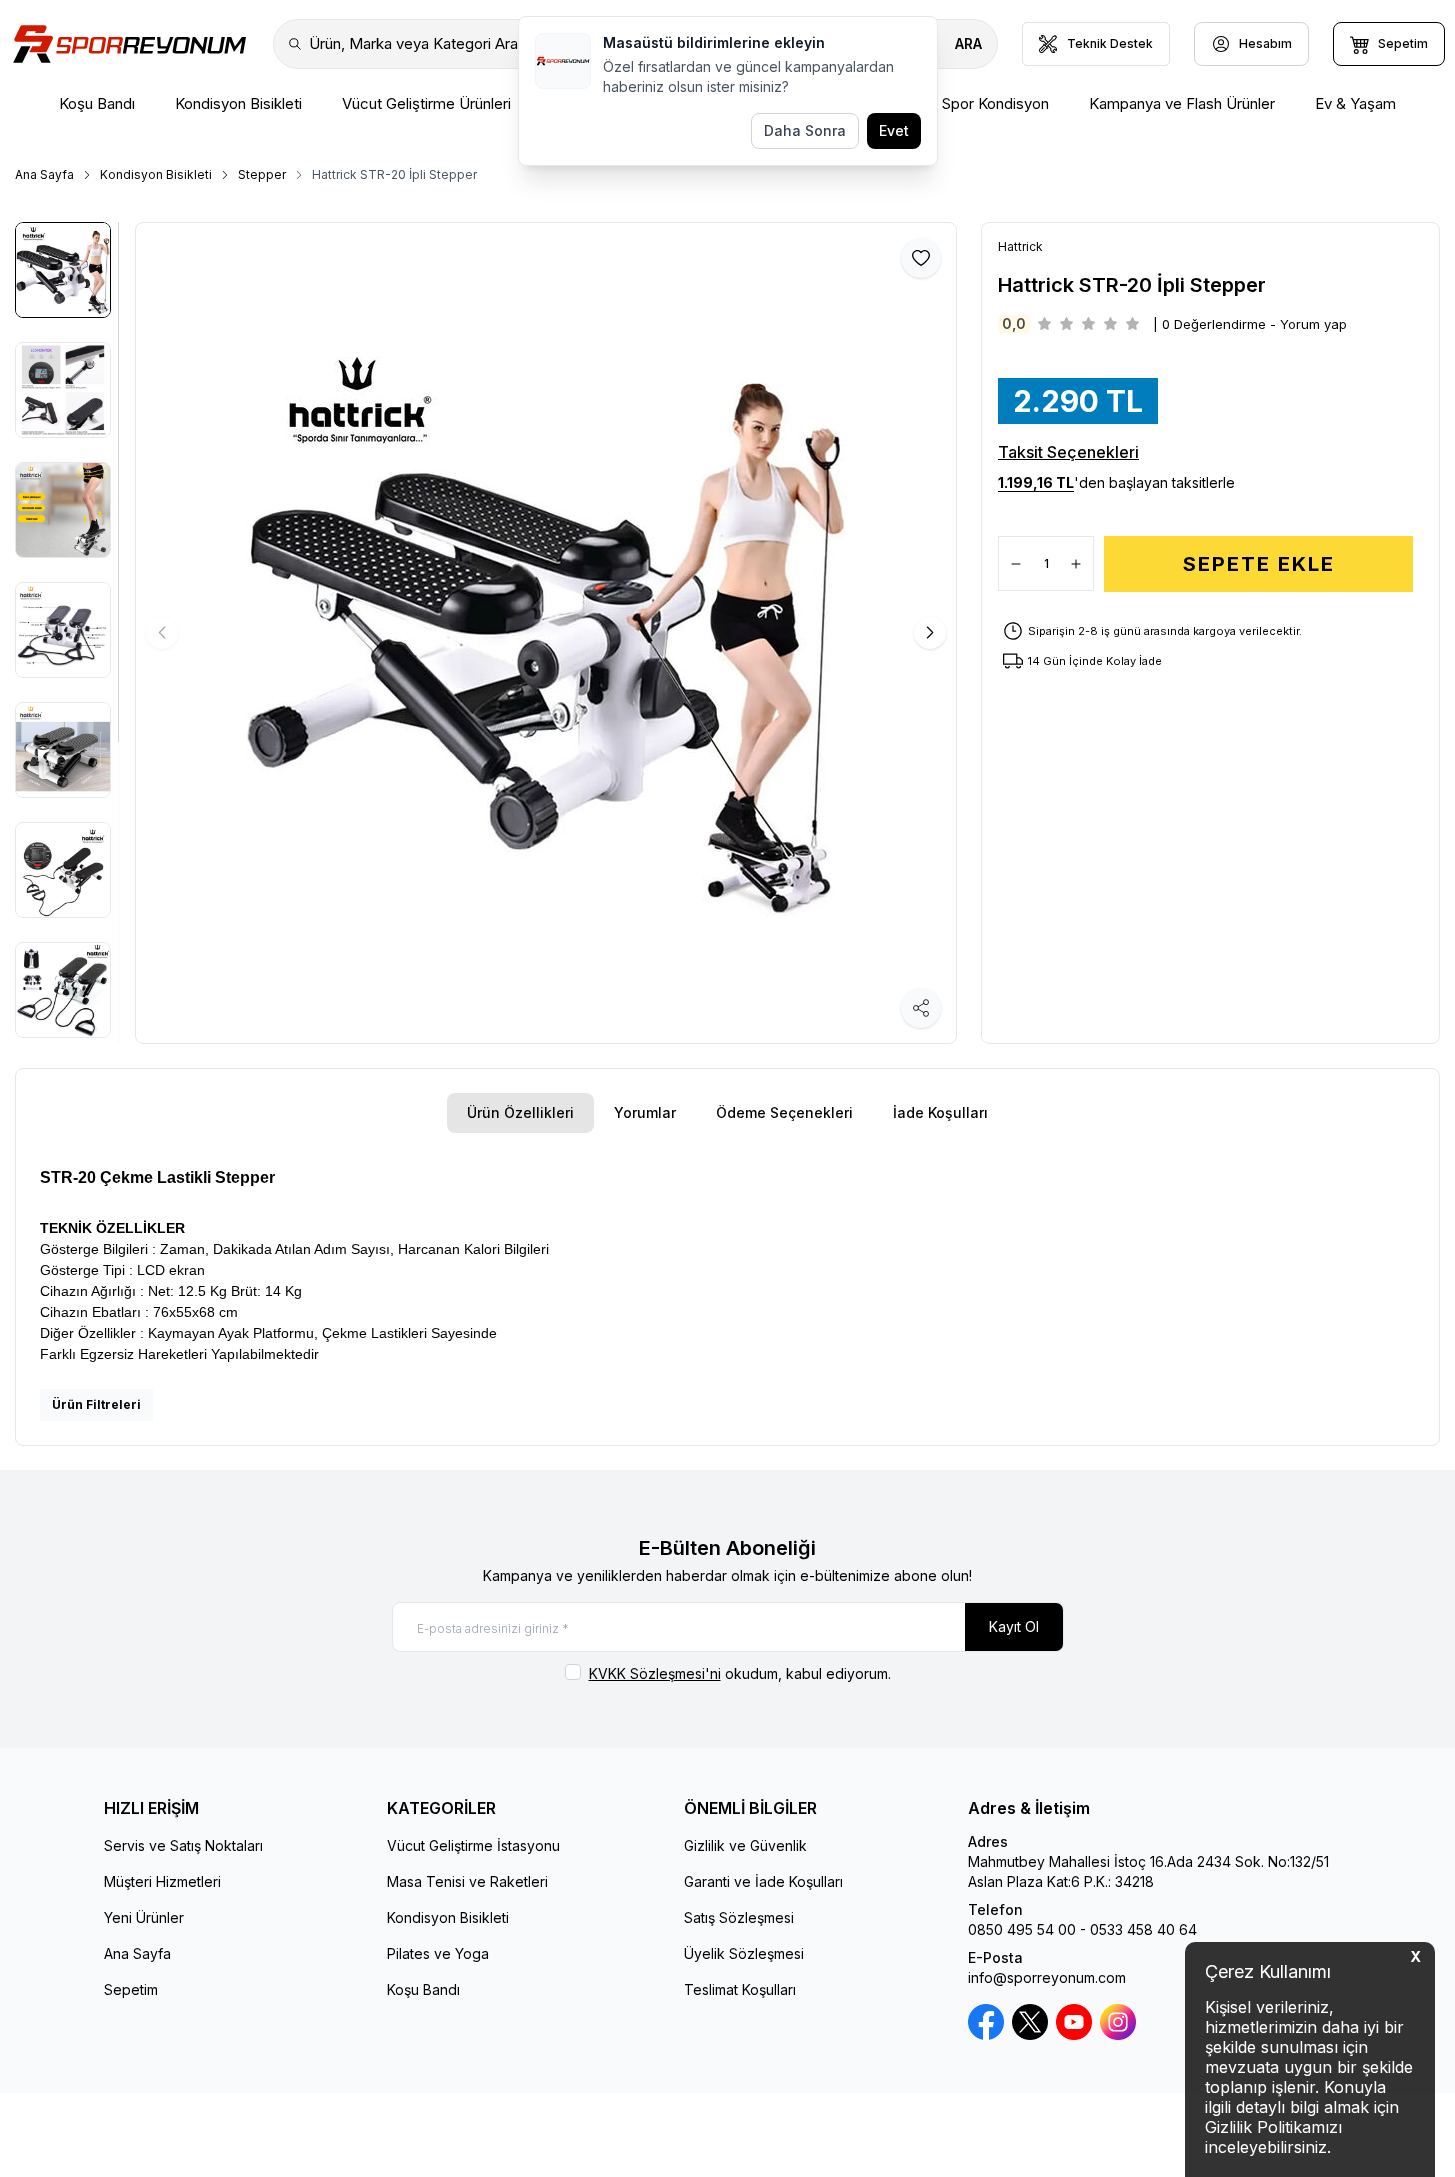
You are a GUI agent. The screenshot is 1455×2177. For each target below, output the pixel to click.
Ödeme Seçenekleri (784, 1112)
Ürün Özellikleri (520, 1112)
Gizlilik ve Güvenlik (745, 1845)
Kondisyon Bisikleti (156, 174)
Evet (894, 130)
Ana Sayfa (44, 174)
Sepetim (131, 1989)
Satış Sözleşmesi (739, 1917)
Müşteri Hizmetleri (162, 1881)
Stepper (262, 174)
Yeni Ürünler (144, 1917)
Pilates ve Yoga (438, 1953)
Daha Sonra (805, 130)
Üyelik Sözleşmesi (744, 1953)
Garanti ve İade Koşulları (763, 1881)
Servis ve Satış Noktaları (183, 1845)
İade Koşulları (940, 1112)
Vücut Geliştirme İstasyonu (473, 1845)
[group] (546, 633)
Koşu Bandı (423, 1989)
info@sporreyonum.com (1047, 1977)
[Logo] (129, 44)
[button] (930, 633)
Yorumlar (645, 1112)
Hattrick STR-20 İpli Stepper (394, 174)
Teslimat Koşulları (740, 1989)
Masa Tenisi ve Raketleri (467, 1881)
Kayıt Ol (1014, 1626)
